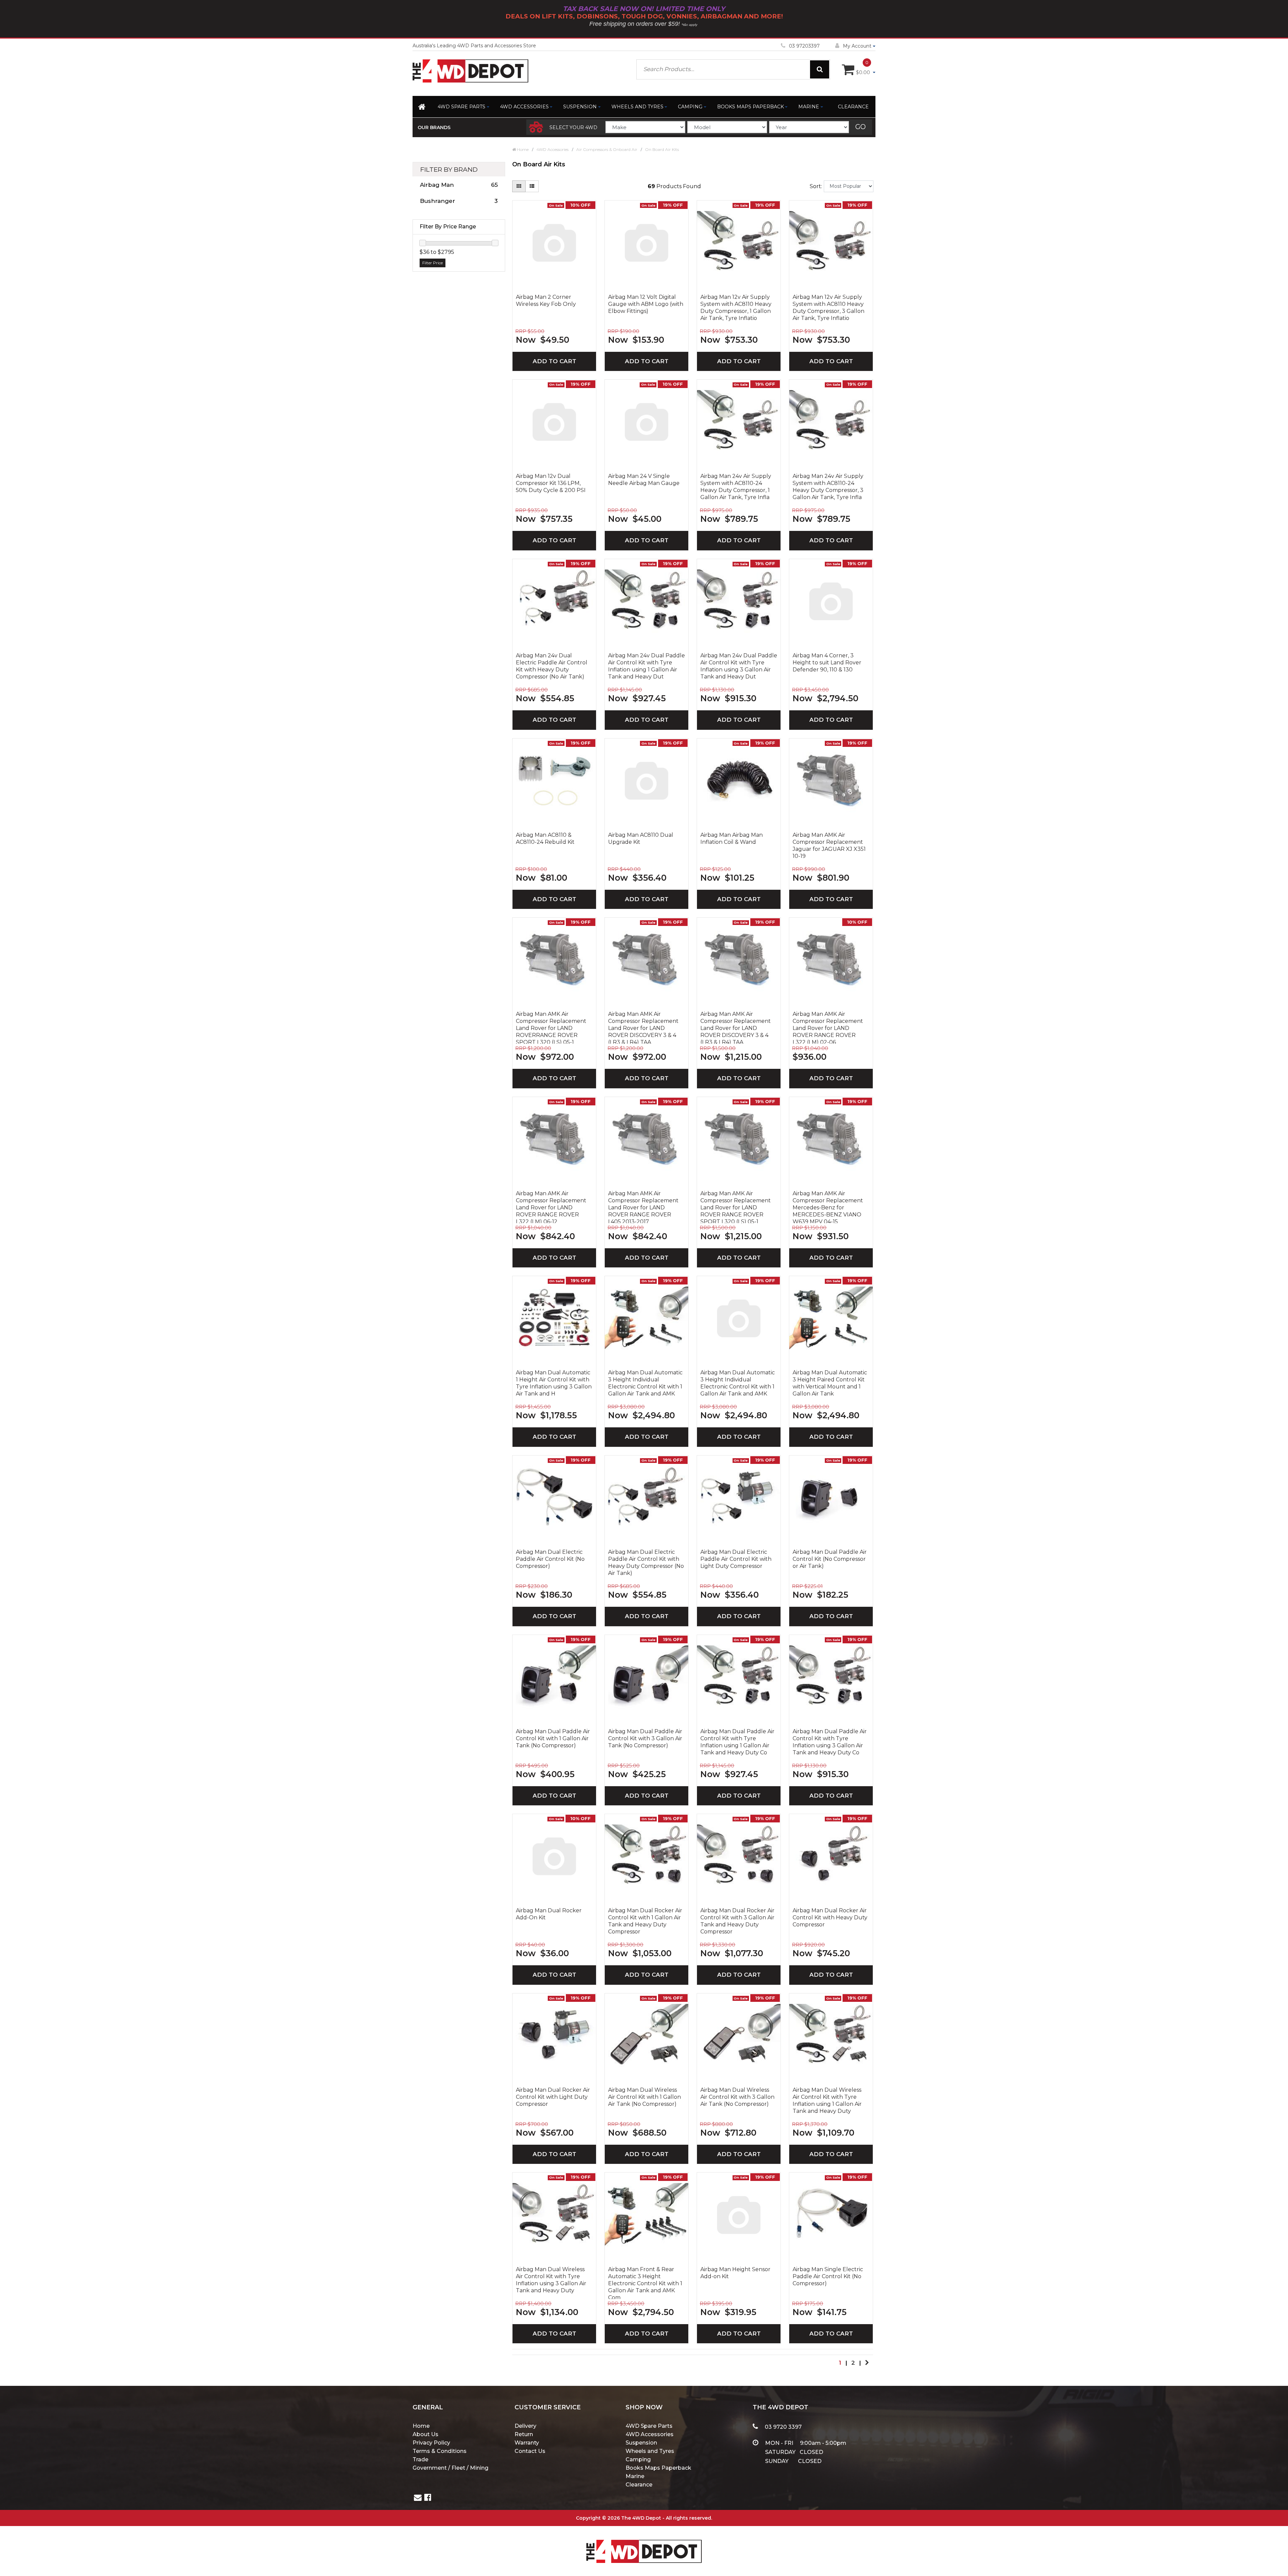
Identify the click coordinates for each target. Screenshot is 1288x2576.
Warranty (527, 2443)
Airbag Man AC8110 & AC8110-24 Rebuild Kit (545, 838)
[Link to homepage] (422, 108)
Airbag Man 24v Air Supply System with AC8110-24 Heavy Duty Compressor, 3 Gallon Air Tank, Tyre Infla (828, 487)
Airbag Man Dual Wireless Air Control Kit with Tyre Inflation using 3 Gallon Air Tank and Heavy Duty (551, 2280)
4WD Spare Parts (462, 107)
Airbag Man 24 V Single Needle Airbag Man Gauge (644, 480)
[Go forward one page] (867, 2363)
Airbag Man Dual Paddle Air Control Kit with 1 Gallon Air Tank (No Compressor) (553, 1738)
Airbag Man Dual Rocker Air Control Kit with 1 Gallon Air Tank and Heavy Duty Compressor (645, 1921)
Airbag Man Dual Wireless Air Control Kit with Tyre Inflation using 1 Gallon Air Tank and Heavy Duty (827, 2100)
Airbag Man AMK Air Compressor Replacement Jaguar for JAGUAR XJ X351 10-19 (829, 845)
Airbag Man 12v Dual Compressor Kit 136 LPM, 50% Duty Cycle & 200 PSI (551, 483)
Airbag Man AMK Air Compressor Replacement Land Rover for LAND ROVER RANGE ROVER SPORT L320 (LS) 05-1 (736, 1207)
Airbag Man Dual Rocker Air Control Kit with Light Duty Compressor (553, 2097)
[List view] (532, 186)
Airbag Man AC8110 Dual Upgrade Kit (641, 838)
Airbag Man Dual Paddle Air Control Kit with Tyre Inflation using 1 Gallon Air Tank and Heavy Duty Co (737, 1742)
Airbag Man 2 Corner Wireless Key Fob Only (546, 300)
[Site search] (820, 69)
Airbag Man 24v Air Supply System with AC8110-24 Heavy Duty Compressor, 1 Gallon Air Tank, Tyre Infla (736, 487)
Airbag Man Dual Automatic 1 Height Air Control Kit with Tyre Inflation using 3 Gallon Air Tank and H (554, 1383)
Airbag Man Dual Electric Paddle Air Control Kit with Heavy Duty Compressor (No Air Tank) (646, 1563)
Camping (690, 107)
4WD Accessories (524, 107)
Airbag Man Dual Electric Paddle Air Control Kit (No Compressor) (550, 1559)
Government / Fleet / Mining (450, 2468)
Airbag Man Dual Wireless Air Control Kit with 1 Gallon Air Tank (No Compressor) (645, 2097)
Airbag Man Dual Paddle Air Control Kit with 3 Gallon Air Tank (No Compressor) (645, 1738)
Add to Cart (554, 361)
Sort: (816, 186)
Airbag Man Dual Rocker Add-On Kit (549, 1914)
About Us (425, 2434)
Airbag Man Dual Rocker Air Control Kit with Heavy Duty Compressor (830, 1917)
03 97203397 (804, 46)
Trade (420, 2459)
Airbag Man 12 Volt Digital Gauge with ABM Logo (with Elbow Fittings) (646, 304)
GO (861, 127)
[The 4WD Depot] (644, 2543)
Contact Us (530, 2451)
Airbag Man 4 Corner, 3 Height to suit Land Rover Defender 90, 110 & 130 (827, 663)
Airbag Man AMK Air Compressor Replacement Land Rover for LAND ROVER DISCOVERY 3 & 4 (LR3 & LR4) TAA (643, 1027)
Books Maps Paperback (750, 107)
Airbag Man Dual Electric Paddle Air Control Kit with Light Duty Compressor (736, 1559)
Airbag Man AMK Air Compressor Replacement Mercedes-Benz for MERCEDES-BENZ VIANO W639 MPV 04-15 (828, 1207)
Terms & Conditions (440, 2451)
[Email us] (418, 2498)
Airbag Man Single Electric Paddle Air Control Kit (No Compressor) (828, 2276)
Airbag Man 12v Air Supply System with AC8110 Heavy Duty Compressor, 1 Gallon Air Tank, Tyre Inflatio (736, 308)
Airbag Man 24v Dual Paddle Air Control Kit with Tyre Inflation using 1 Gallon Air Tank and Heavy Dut (647, 666)
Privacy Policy (431, 2443)
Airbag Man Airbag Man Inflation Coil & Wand (732, 838)
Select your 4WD (573, 127)
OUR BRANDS (434, 127)
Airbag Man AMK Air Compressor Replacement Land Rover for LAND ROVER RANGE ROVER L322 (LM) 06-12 (551, 1207)
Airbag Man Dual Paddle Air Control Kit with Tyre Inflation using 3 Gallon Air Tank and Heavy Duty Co (830, 1742)
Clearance (853, 107)
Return (524, 2434)
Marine (809, 107)
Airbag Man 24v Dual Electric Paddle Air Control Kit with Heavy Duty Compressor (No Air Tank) (552, 666)
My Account (857, 46)
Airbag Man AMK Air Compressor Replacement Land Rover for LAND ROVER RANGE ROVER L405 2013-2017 (643, 1207)
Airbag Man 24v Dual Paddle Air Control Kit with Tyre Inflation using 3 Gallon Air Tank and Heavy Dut (739, 666)
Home (421, 2426)
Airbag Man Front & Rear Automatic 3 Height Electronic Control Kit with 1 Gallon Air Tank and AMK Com (645, 2283)
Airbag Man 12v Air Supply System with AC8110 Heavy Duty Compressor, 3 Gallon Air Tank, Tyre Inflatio (828, 308)
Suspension (580, 107)
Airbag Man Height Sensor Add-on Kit (735, 2273)
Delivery (525, 2426)
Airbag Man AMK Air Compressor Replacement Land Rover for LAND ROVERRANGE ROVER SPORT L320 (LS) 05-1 (551, 1027)
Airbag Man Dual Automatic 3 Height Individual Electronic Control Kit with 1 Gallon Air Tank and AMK (645, 1383)
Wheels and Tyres (637, 107)
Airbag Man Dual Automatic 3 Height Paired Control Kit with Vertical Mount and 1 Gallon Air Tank (830, 1383)
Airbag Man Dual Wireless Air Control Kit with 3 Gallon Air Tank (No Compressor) (737, 2097)
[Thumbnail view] (519, 186)
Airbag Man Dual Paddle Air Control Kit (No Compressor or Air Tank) (830, 1559)
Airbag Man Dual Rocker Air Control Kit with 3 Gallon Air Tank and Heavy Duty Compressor (737, 1921)
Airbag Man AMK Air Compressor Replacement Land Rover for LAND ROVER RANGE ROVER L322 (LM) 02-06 (828, 1027)
